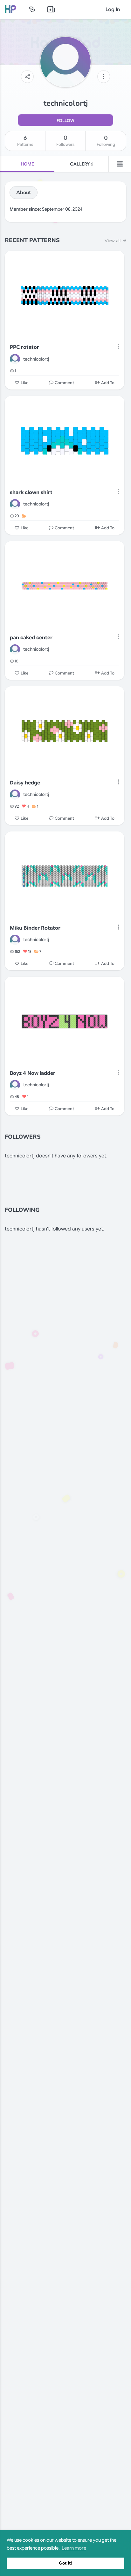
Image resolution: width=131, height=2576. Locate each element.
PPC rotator (24, 347)
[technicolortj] (15, 359)
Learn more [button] (74, 2548)
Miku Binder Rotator (35, 928)
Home (27, 164)
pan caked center (31, 638)
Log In (113, 10)
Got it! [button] (66, 2563)
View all (113, 241)
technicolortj (36, 359)
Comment (64, 383)
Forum (32, 9)
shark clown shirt (31, 492)
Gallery (82, 164)
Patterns (25, 141)
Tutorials (51, 9)
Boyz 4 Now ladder (33, 1073)
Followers (65, 141)
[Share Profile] (27, 77)
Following (106, 141)
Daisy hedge (25, 783)
